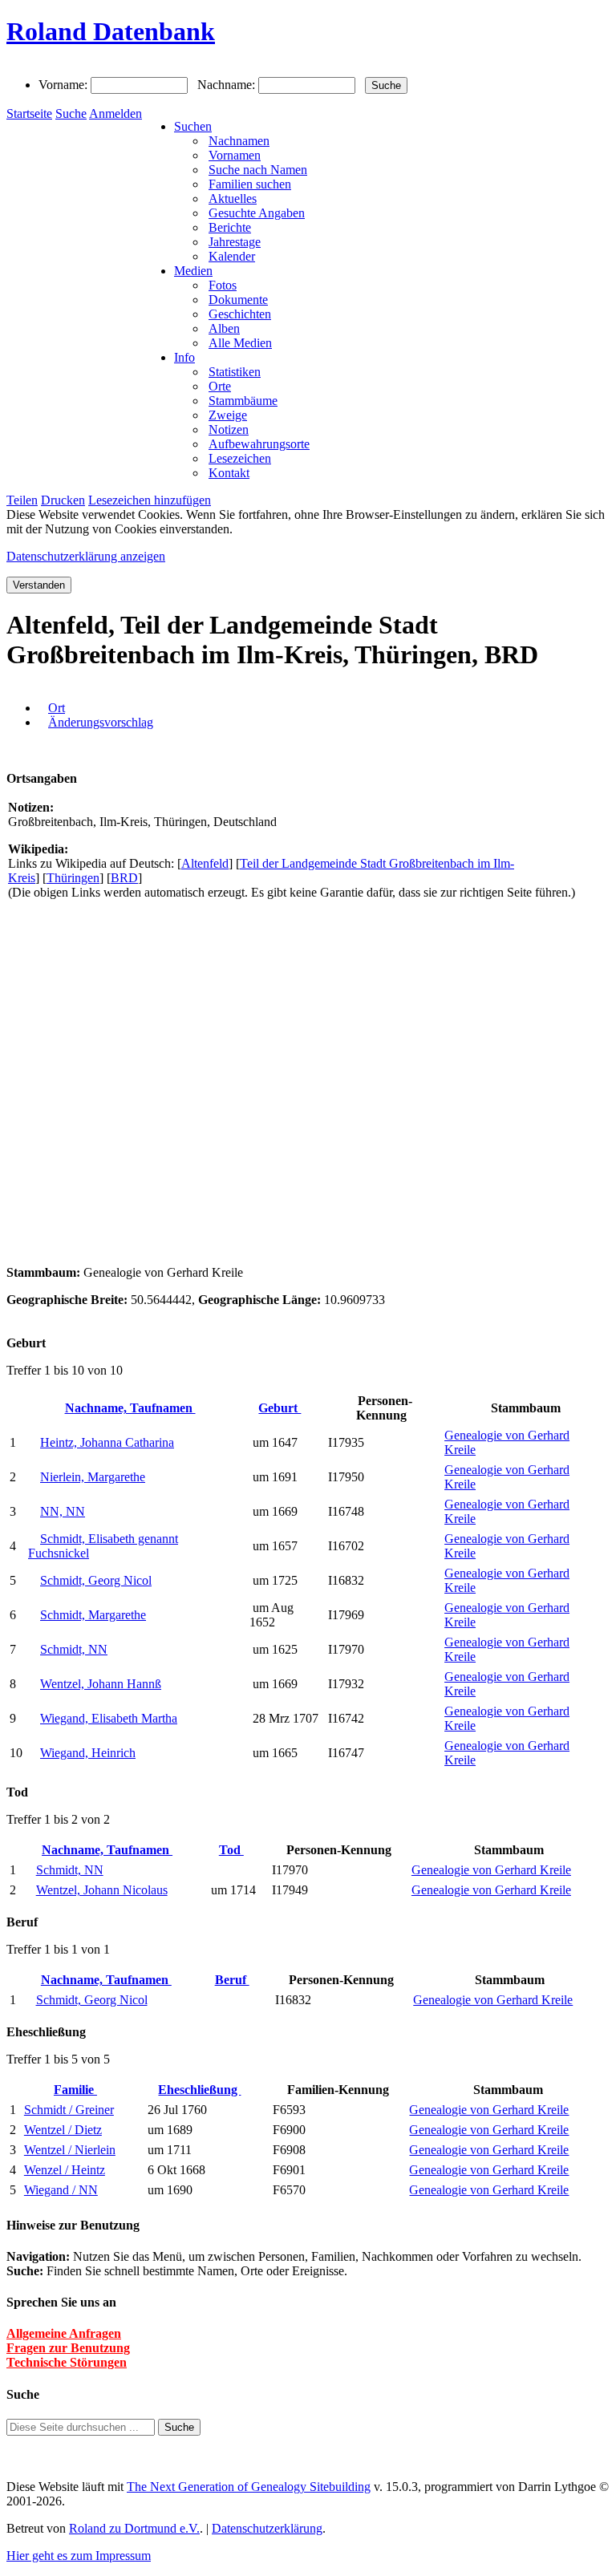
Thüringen (73, 878)
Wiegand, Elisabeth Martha (109, 1718)
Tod (231, 1850)
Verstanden (39, 585)
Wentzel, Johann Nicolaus (102, 1890)
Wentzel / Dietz (63, 2130)
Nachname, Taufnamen (130, 1408)
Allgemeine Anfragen (64, 2333)
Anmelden (115, 113)
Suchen (193, 126)
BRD (124, 878)
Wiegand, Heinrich (88, 1753)
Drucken (63, 500)
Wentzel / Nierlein (70, 2150)
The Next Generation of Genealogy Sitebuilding (249, 2487)
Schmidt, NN (74, 1649)
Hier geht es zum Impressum (79, 2556)
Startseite (29, 113)
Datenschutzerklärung (267, 2528)
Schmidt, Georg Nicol (96, 1580)
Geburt (280, 1408)
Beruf (232, 1980)
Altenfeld (205, 863)
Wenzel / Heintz (65, 2170)
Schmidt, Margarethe (93, 1615)
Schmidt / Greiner (69, 2110)
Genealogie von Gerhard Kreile (491, 1870)
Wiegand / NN (61, 2190)
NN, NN (63, 1511)
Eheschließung (199, 2090)
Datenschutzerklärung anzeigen (86, 556)
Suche (71, 113)
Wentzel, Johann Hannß (101, 1684)
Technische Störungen (67, 2362)
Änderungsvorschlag (101, 722)
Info (184, 357)
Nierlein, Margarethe (93, 1477)
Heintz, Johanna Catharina (107, 1442)
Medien (193, 271)
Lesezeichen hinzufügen (150, 500)
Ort (57, 708)
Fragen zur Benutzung (68, 2348)
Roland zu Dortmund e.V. (134, 2528)
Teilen (22, 500)
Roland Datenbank (111, 31)
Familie (75, 2090)
